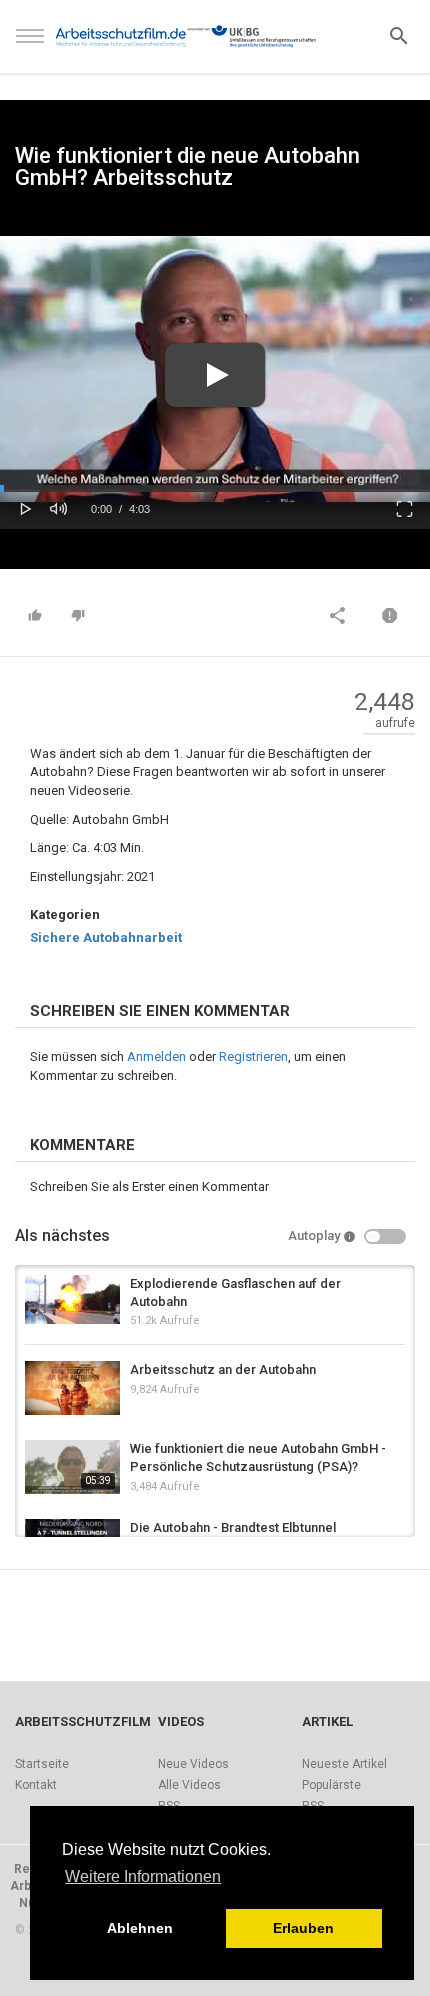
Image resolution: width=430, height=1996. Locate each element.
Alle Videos (189, 1785)
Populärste (331, 1785)
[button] (26, 507)
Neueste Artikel (344, 1764)
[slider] (215, 488)
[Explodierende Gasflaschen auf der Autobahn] (72, 1299)
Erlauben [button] (303, 1928)
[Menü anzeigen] (30, 45)
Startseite (42, 1764)
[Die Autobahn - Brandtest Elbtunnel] (72, 1531)
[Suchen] (399, 34)
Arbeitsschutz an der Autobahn (223, 1369)
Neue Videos (193, 1764)
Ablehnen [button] (140, 1928)
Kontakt (36, 1785)
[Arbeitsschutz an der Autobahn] (72, 1387)
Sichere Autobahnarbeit (106, 937)
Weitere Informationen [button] (143, 1876)
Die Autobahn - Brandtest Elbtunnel (233, 1527)
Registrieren (253, 1056)
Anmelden (156, 1056)
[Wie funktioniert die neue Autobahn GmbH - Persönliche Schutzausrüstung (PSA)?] (72, 1466)
